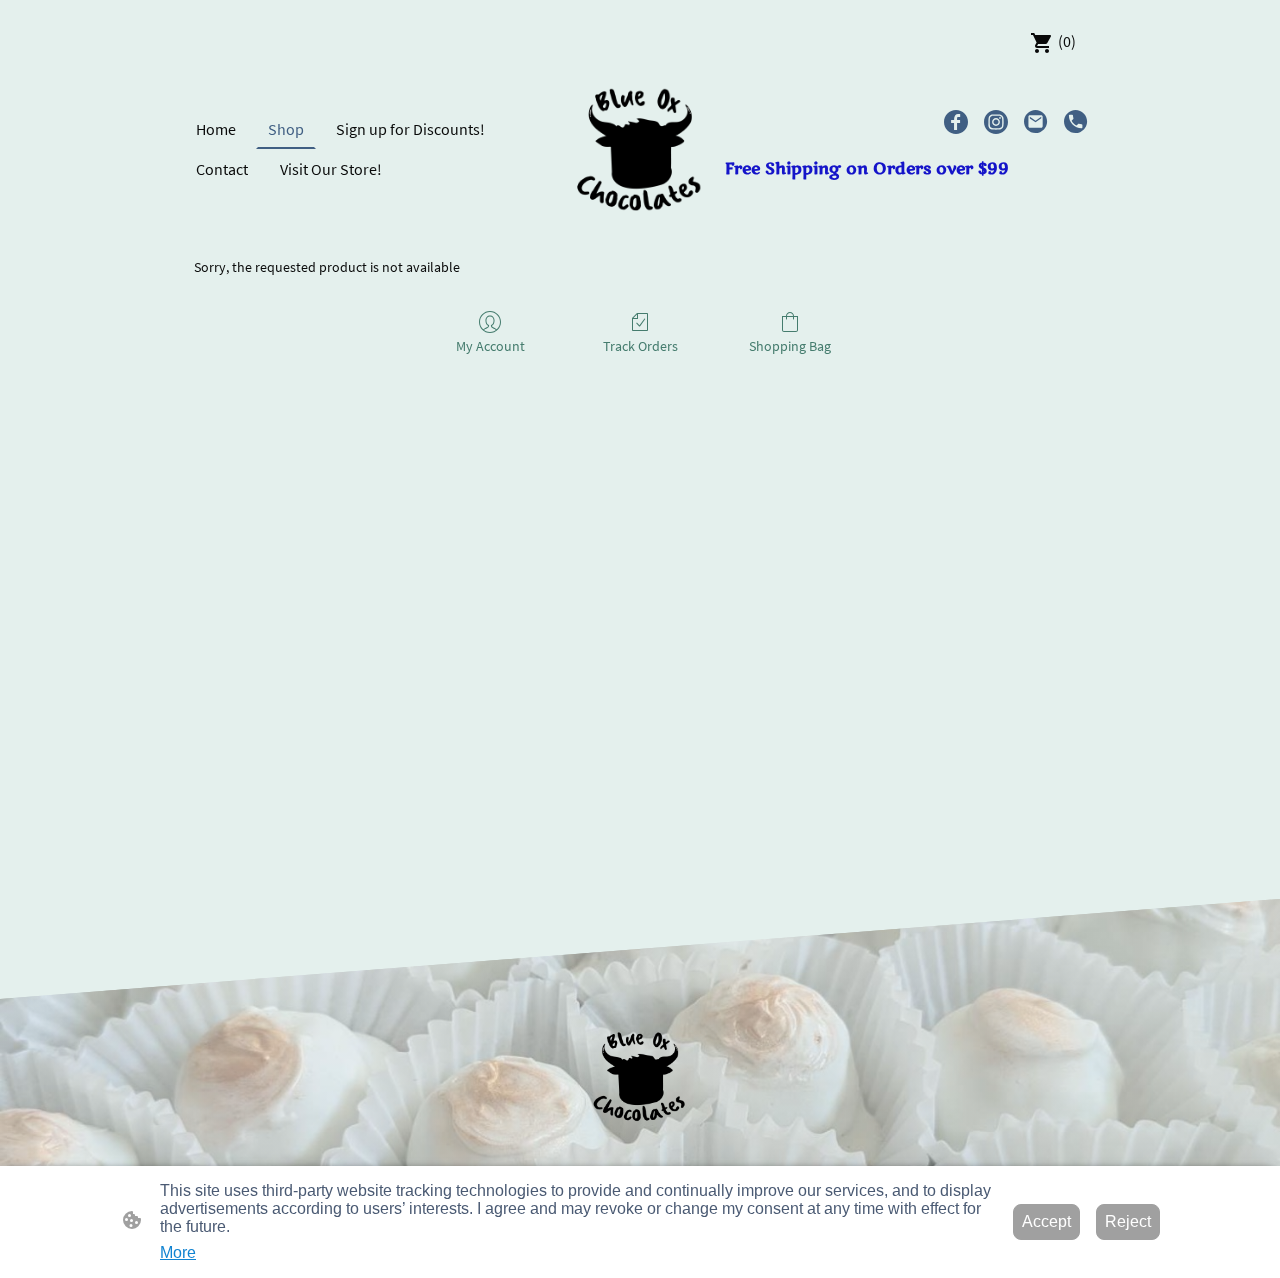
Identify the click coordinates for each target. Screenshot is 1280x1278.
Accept (1046, 1221)
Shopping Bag (790, 346)
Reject (1128, 1221)
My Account (490, 346)
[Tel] (1076, 122)
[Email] (1036, 122)
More (178, 1252)
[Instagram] (996, 122)
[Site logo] (640, 149)
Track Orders (640, 346)
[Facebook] (956, 122)
